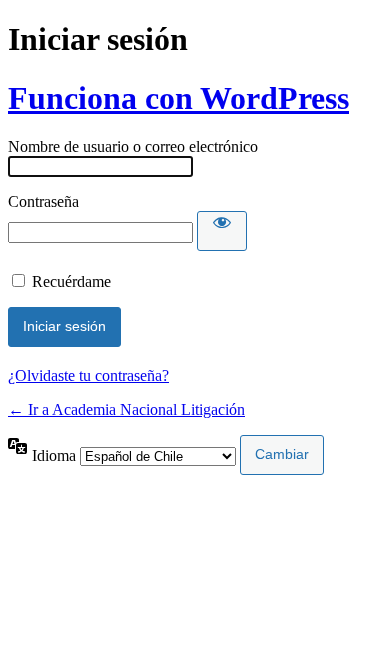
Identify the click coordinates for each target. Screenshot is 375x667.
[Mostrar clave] (222, 231)
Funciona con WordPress (178, 98)
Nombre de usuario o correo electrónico (133, 146)
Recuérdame (71, 281)
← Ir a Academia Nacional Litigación (126, 409)
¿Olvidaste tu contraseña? (88, 375)
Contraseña (43, 201)
